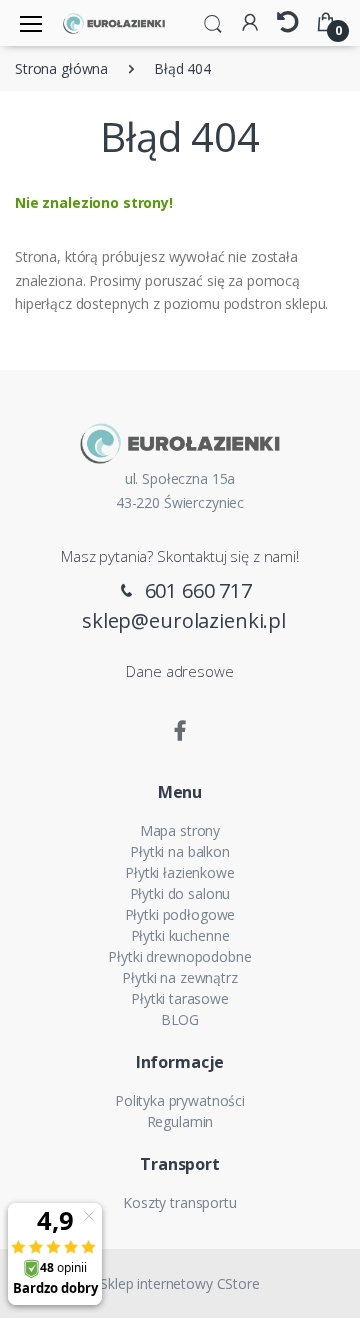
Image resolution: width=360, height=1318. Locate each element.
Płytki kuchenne (180, 935)
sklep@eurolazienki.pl (184, 620)
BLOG (180, 1019)
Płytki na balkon (180, 851)
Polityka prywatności (180, 1100)
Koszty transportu (180, 1202)
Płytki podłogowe (180, 914)
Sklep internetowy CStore (180, 1283)
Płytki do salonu (180, 893)
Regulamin (180, 1121)
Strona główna (61, 68)
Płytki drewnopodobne (179, 956)
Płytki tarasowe (180, 998)
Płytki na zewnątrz (179, 977)
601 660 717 (196, 590)
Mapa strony (180, 830)
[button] (213, 22)
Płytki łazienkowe (180, 872)
